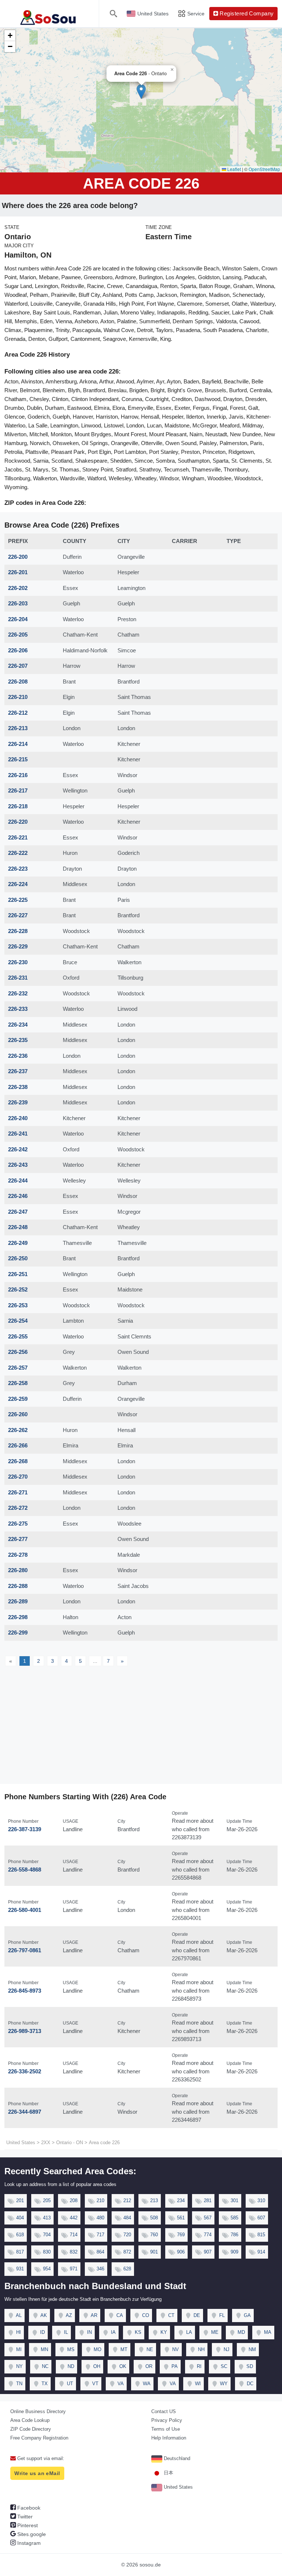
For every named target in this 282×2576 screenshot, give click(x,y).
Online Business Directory (38, 2411)
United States (178, 2487)
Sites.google (31, 2534)
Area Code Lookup (30, 2420)
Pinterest (27, 2525)
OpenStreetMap (264, 169)
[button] (141, 92)
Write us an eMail (37, 2473)
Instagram (28, 2543)
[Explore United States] (49, 14)
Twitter (24, 2517)
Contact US (164, 2411)
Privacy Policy (167, 2420)
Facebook (28, 2508)
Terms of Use (166, 2429)
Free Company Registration (39, 2438)
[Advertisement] (141, 1729)
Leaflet (234, 169)
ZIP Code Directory (31, 2429)
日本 (168, 2473)
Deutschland (176, 2458)
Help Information (169, 2438)
